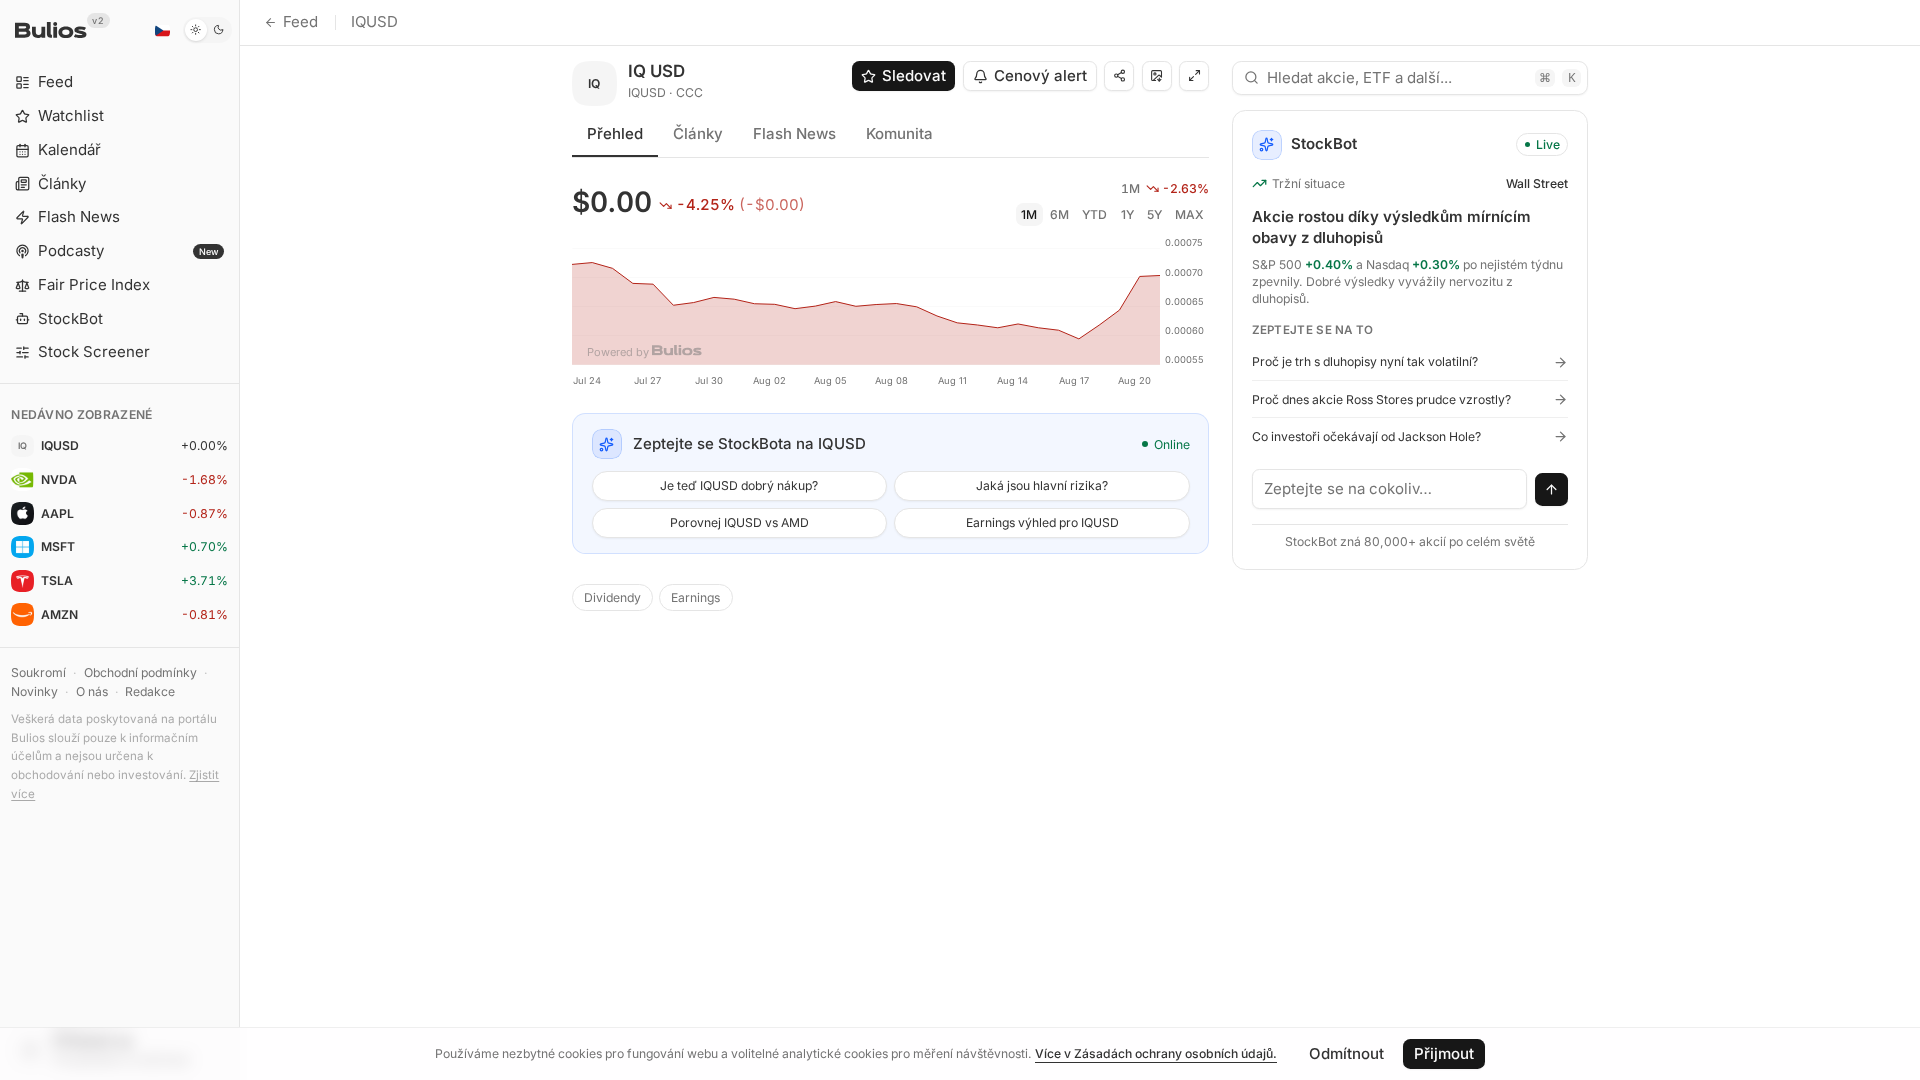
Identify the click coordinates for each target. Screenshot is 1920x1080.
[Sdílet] (1119, 76)
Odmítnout (1346, 1053)
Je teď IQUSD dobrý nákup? (739, 485)
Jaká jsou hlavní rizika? (1042, 485)
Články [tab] (698, 133)
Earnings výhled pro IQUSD (1042, 522)
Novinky (34, 691)
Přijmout (1444, 1053)
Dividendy (612, 597)
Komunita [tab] (899, 133)
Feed (300, 21)
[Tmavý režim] (207, 30)
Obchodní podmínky (140, 672)
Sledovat (914, 75)
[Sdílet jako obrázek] (1157, 76)
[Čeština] (162, 30)
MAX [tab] (1189, 214)
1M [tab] (1029, 214)
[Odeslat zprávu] (1552, 490)
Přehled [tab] (615, 133)
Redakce (150, 691)
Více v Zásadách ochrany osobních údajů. (1156, 1053)
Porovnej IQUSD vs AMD (739, 522)
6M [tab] (1059, 214)
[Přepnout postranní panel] (239, 540)
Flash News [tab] (794, 133)
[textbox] (1390, 489)
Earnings (695, 597)
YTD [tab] (1094, 214)
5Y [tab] (1154, 214)
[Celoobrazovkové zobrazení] (1194, 76)
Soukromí (38, 672)
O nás (92, 691)
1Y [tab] (1127, 214)
